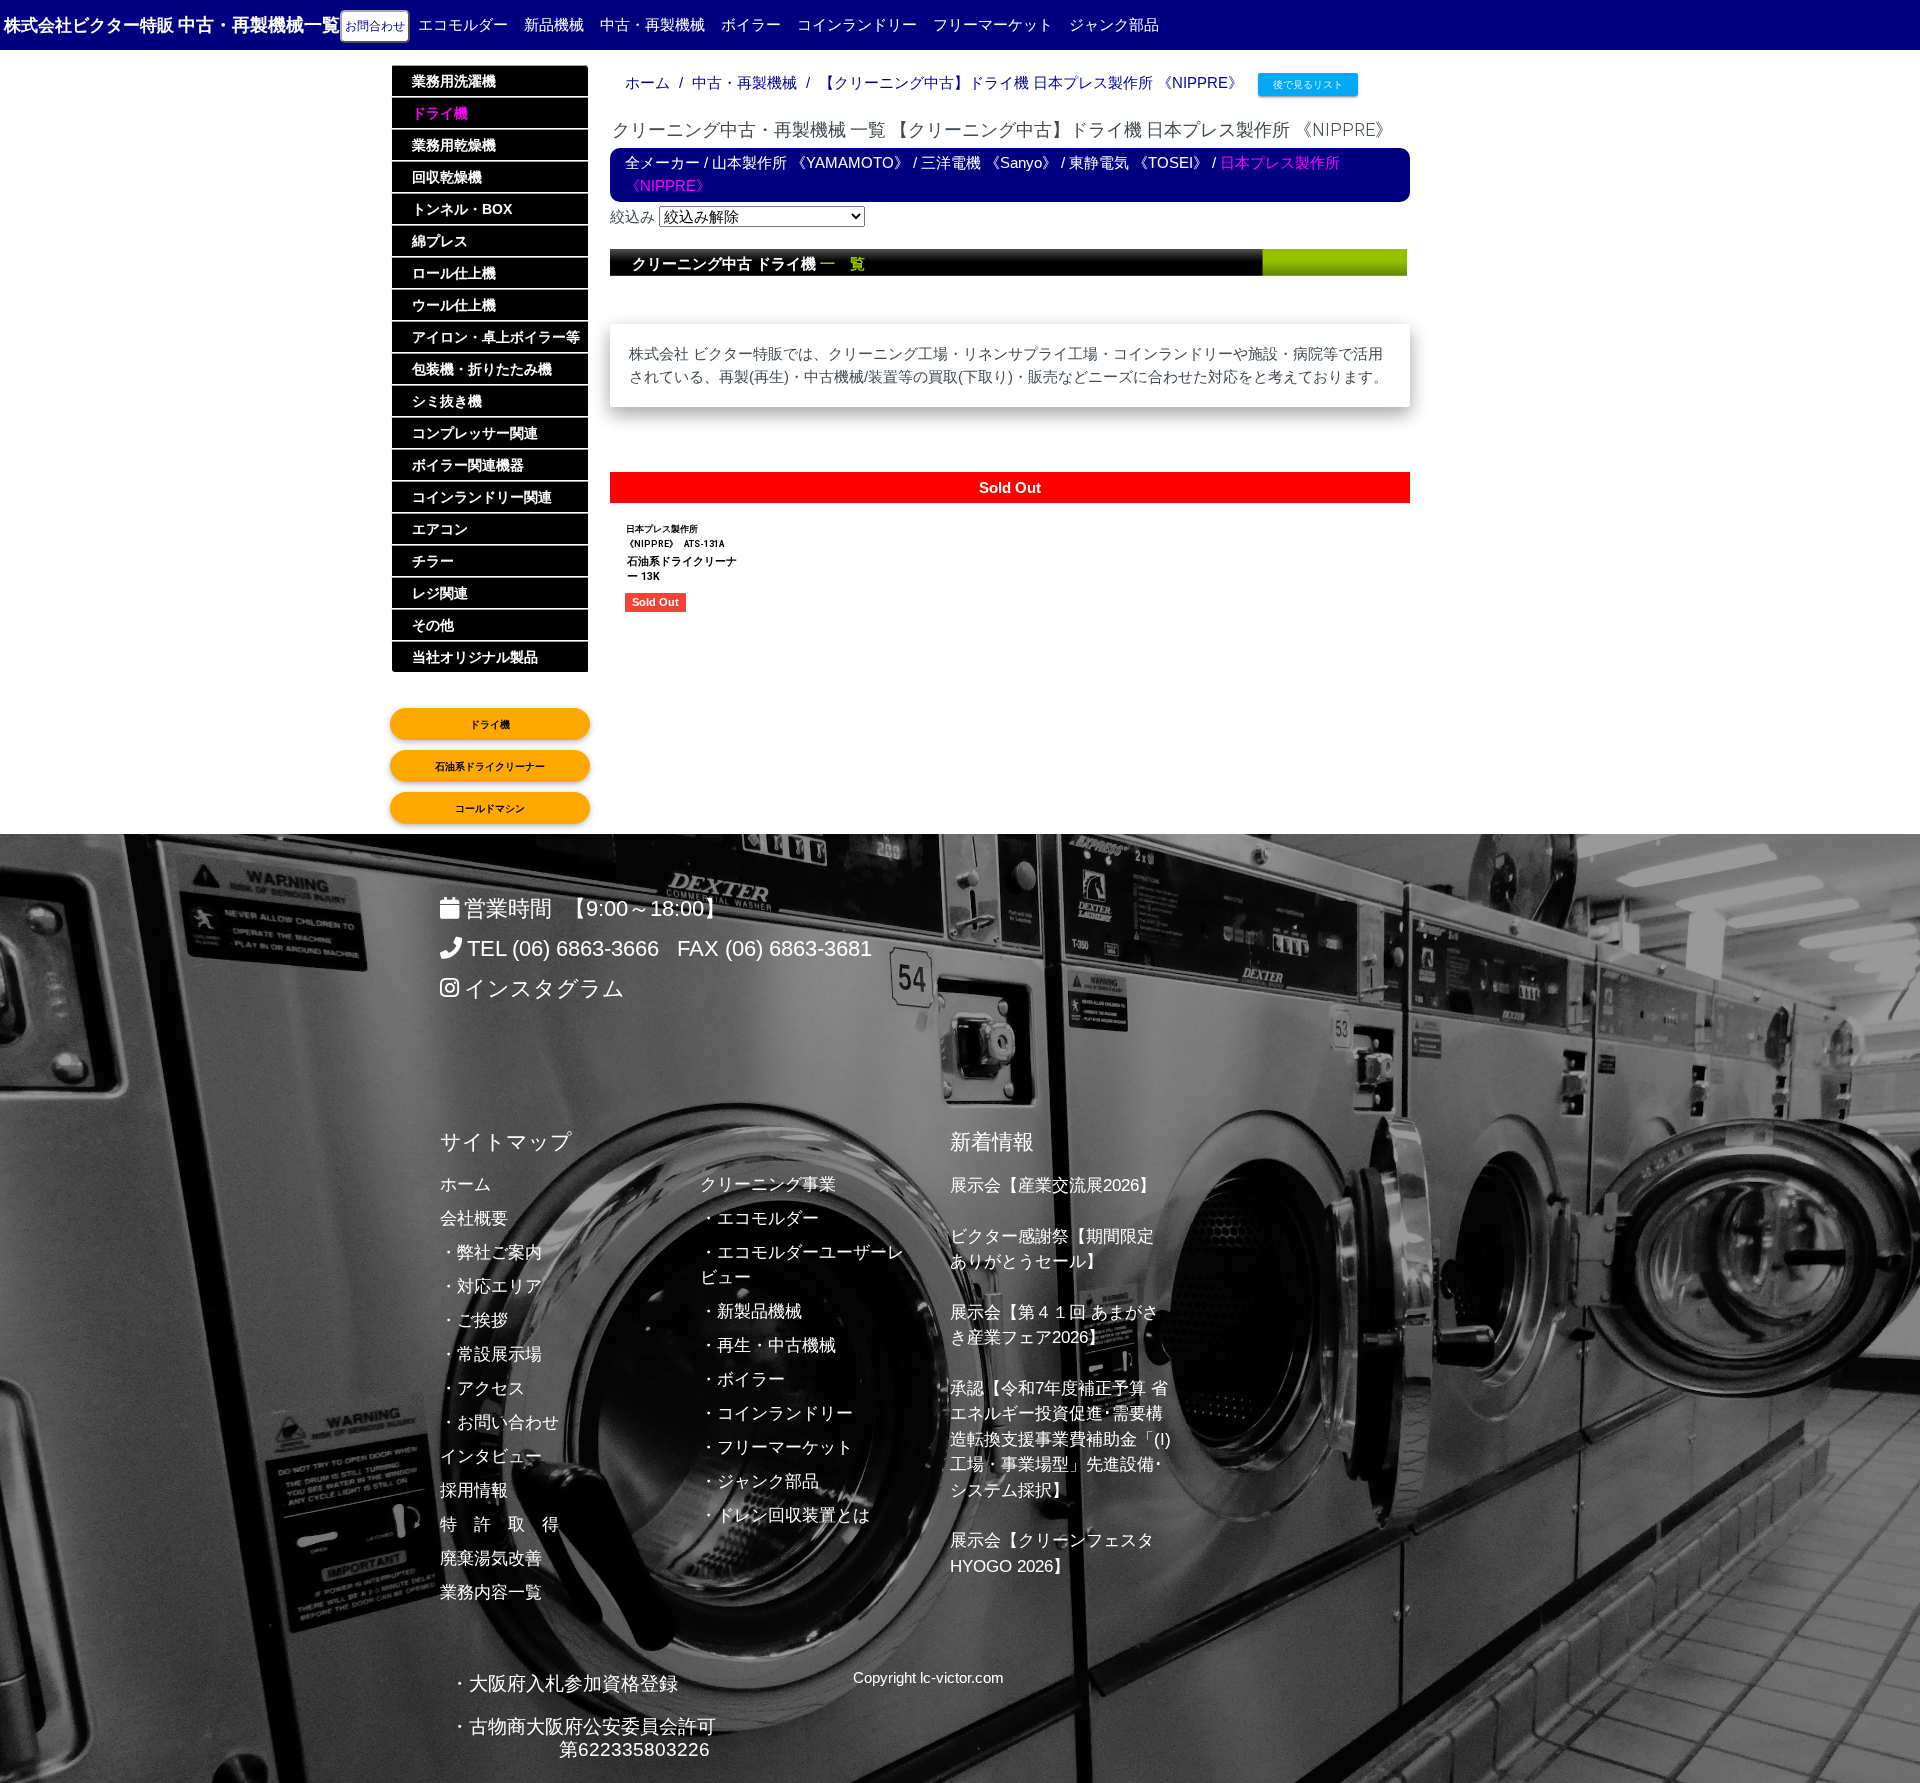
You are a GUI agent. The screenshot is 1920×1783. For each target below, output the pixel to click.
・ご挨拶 (474, 1320)
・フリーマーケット (776, 1447)
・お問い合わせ (499, 1422)
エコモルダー (463, 24)
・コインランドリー (776, 1413)
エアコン (440, 529)
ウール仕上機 (454, 305)
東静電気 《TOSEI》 (1138, 162)
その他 (433, 625)
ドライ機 (440, 113)
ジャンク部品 (1114, 24)
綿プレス (440, 241)
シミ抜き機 (447, 401)
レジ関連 (440, 593)
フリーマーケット (993, 24)
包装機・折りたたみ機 (482, 369)
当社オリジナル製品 (475, 657)
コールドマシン (490, 808)
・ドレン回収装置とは (785, 1515)
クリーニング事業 (768, 1184)
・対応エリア (491, 1286)
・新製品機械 (751, 1311)
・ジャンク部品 (759, 1481)
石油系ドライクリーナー (490, 766)
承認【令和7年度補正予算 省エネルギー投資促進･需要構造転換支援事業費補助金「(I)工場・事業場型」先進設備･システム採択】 (1060, 1439)
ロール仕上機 (454, 273)
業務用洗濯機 (454, 81)
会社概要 (474, 1218)
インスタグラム (544, 988)
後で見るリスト (1308, 84)
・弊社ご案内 (491, 1252)
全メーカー (662, 162)
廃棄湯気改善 (491, 1558)
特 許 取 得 (499, 1524)
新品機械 (554, 24)
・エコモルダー (759, 1218)
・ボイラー (742, 1379)
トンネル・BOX (462, 209)
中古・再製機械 (652, 24)
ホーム (647, 82)
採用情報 (474, 1490)
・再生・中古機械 (768, 1345)
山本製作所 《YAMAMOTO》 (810, 162)
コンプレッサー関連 (475, 433)
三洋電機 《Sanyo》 (989, 162)
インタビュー (491, 1456)
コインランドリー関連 (482, 497)
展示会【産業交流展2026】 (1053, 1185)
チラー (433, 561)
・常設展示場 (491, 1354)
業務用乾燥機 (454, 145)
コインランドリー (857, 24)
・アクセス (482, 1388)
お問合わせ (375, 26)
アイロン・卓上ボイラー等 (496, 337)
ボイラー (751, 24)
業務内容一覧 (491, 1592)
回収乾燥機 (447, 177)
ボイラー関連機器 (468, 465)
